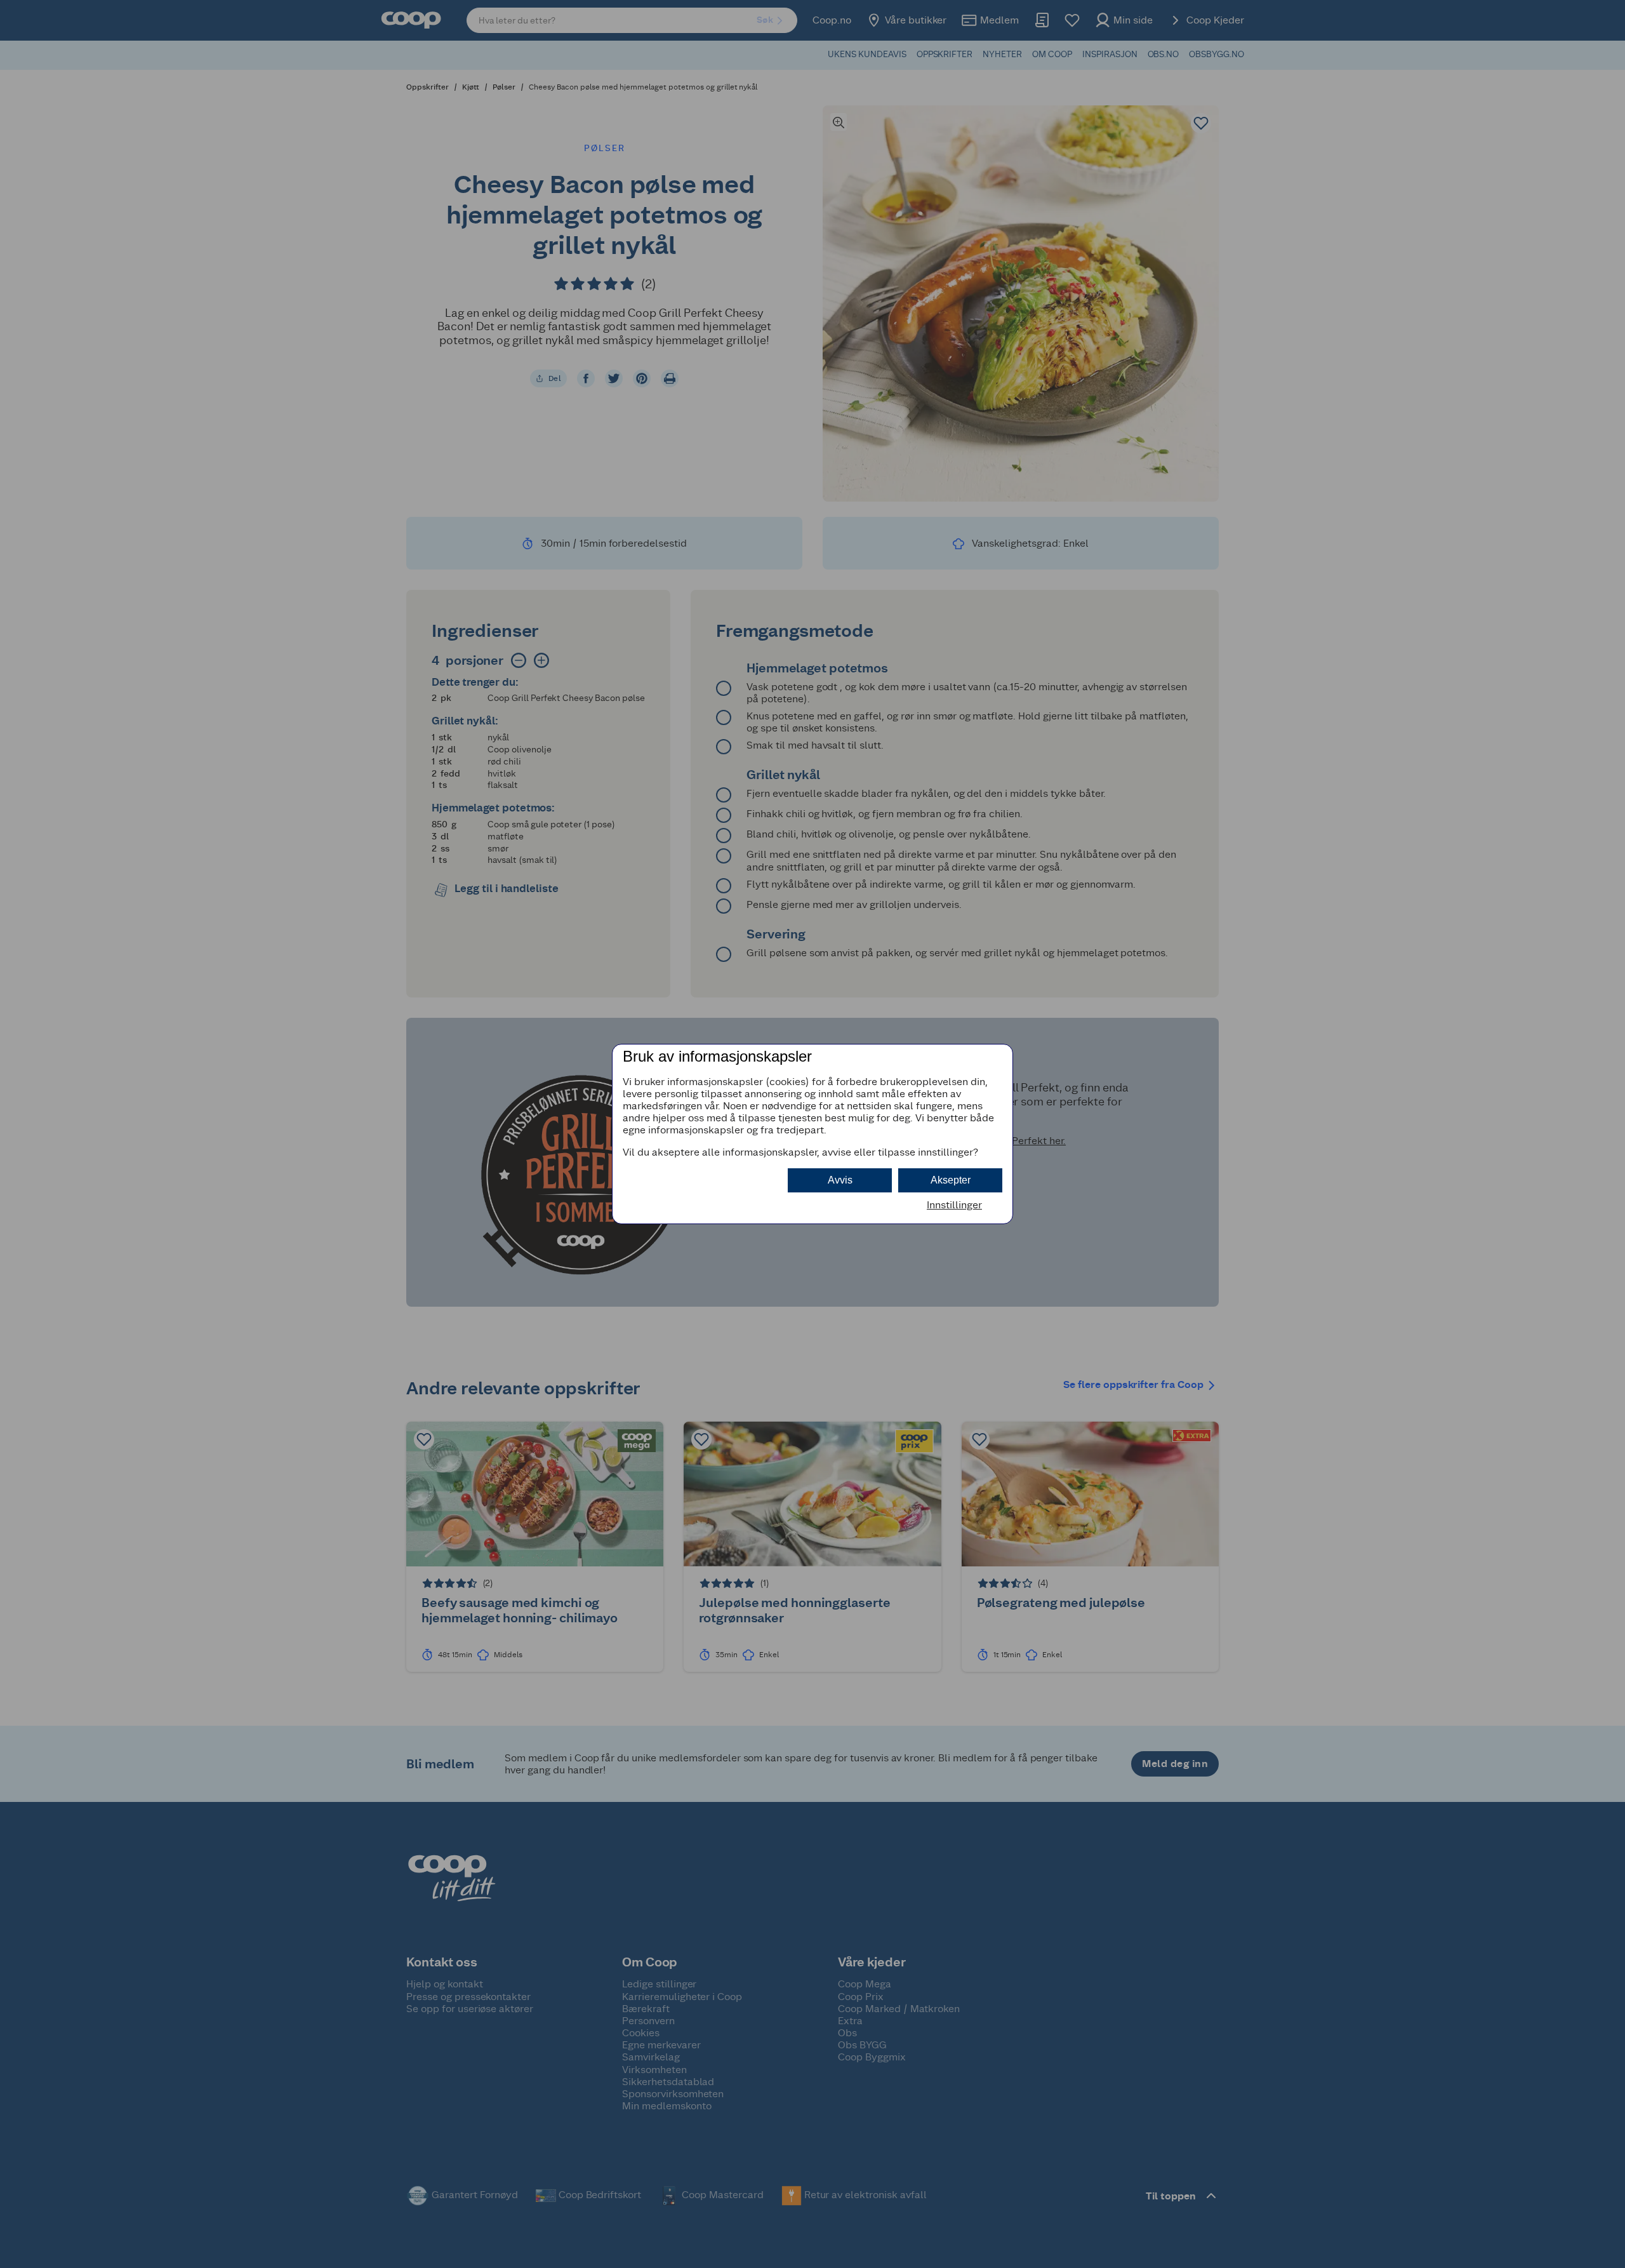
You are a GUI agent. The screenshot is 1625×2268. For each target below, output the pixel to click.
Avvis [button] (840, 1180)
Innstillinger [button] (954, 1205)
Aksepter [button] (951, 1180)
